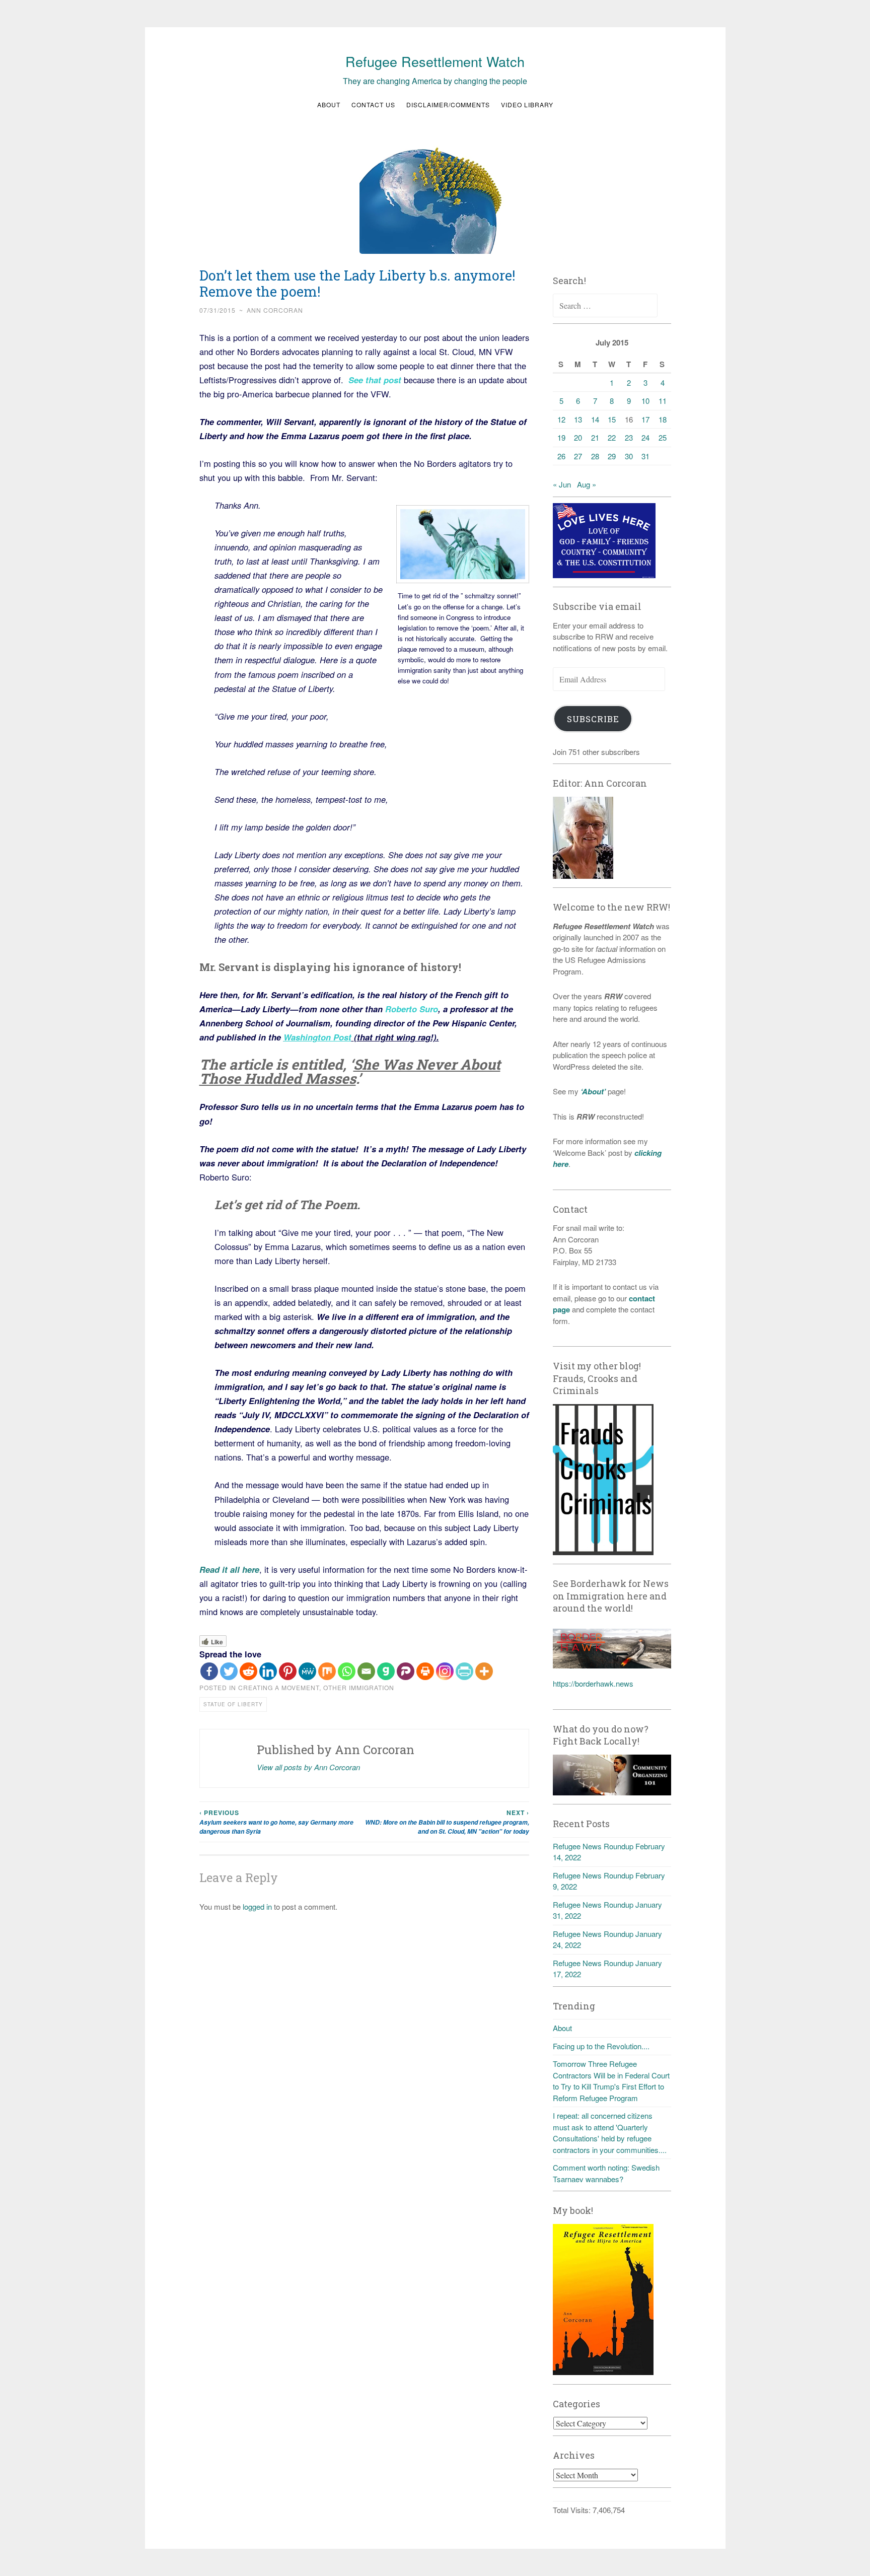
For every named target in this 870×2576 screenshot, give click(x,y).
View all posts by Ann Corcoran (308, 1767)
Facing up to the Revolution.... (601, 2046)
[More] (484, 1671)
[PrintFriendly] (464, 1671)
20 (578, 437)
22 (612, 437)
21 (595, 437)
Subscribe (593, 719)
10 (645, 401)
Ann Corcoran (275, 310)
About (329, 105)
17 (645, 419)
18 (663, 419)
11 (663, 401)
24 (645, 437)
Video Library (527, 105)
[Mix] (327, 1671)
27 (578, 456)
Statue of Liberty (233, 1704)
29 (612, 456)
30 (629, 456)
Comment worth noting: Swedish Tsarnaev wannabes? (606, 2173)
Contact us (373, 105)
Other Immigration (359, 1687)
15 (612, 419)
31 (645, 456)
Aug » (587, 484)
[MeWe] (307, 1671)
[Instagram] (445, 1671)
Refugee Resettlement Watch (435, 61)
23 (629, 437)
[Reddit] (248, 1671)
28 (595, 456)
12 (561, 419)
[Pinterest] (288, 1671)
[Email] (366, 1671)
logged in (257, 1906)
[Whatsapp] (347, 1671)
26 (561, 456)
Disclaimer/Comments (448, 105)
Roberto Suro (412, 1009)
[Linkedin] (268, 1671)
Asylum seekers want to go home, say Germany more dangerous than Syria (276, 1822)
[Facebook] (209, 1671)
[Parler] (406, 1671)
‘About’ (592, 1091)
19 (561, 437)
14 (595, 419)
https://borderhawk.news (593, 1683)
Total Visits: (573, 2510)
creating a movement (279, 1687)
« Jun (562, 484)
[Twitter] (229, 1671)
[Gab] (386, 1671)
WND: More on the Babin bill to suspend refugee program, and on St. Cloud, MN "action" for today (447, 1822)
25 (663, 437)
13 (578, 419)
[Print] (425, 1671)
